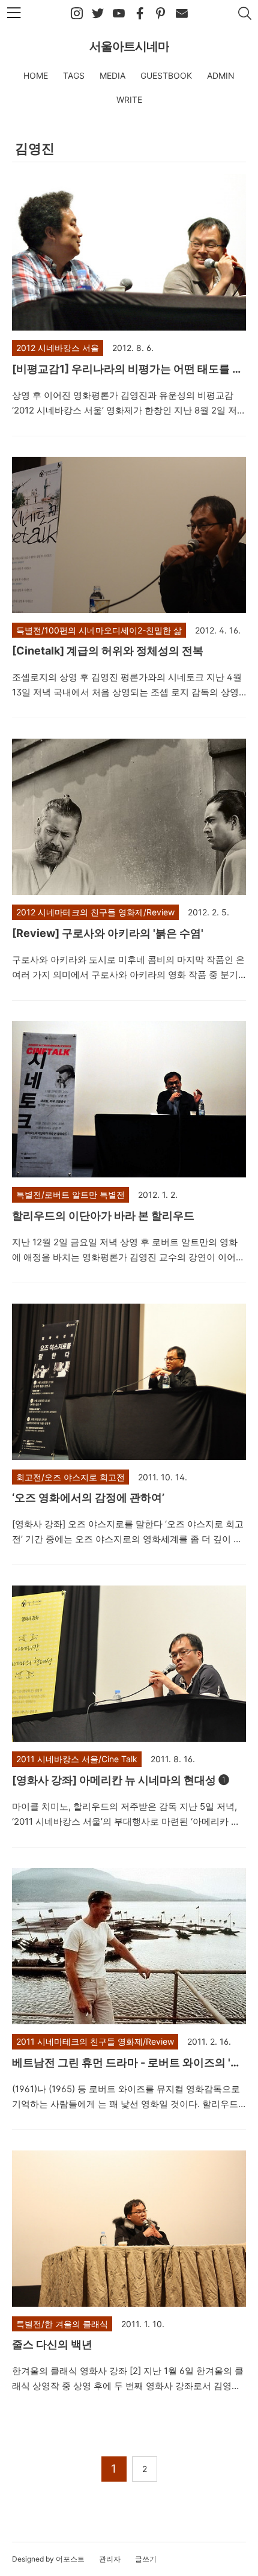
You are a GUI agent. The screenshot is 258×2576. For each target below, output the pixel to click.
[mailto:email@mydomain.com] (182, 14)
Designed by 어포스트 (48, 2559)
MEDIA (112, 75)
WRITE (129, 99)
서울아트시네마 (129, 46)
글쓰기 (146, 2559)
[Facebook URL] (140, 14)
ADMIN (221, 75)
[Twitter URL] (98, 14)
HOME (36, 75)
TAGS (74, 75)
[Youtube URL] (119, 14)
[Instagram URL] (77, 14)
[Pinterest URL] (161, 14)
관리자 (110, 2559)
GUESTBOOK (166, 75)
